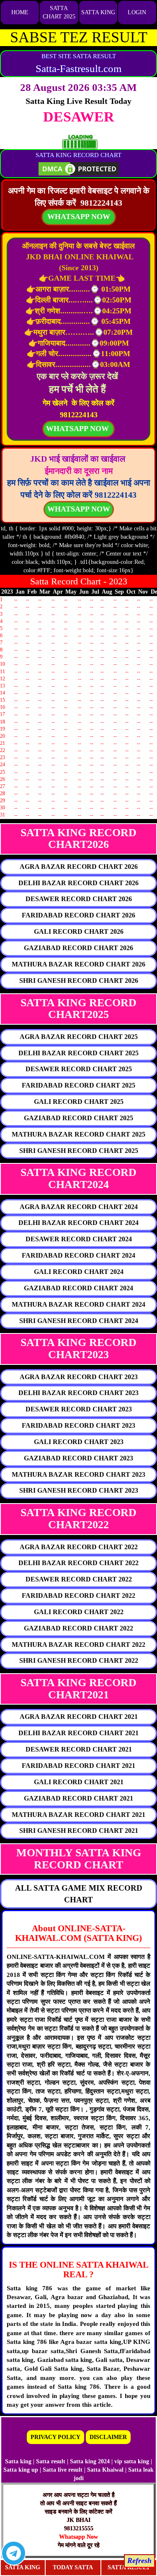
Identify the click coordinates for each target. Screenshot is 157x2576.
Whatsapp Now (78, 2537)
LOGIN (137, 12)
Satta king (18, 2461)
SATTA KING (98, 12)
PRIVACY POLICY (55, 2437)
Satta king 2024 (90, 2461)
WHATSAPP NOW (79, 509)
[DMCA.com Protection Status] (79, 168)
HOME (20, 12)
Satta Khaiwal (105, 2470)
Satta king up (22, 2470)
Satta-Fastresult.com (78, 68)
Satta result (51, 2461)
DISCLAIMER (108, 2437)
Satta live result (63, 2470)
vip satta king (132, 2461)
